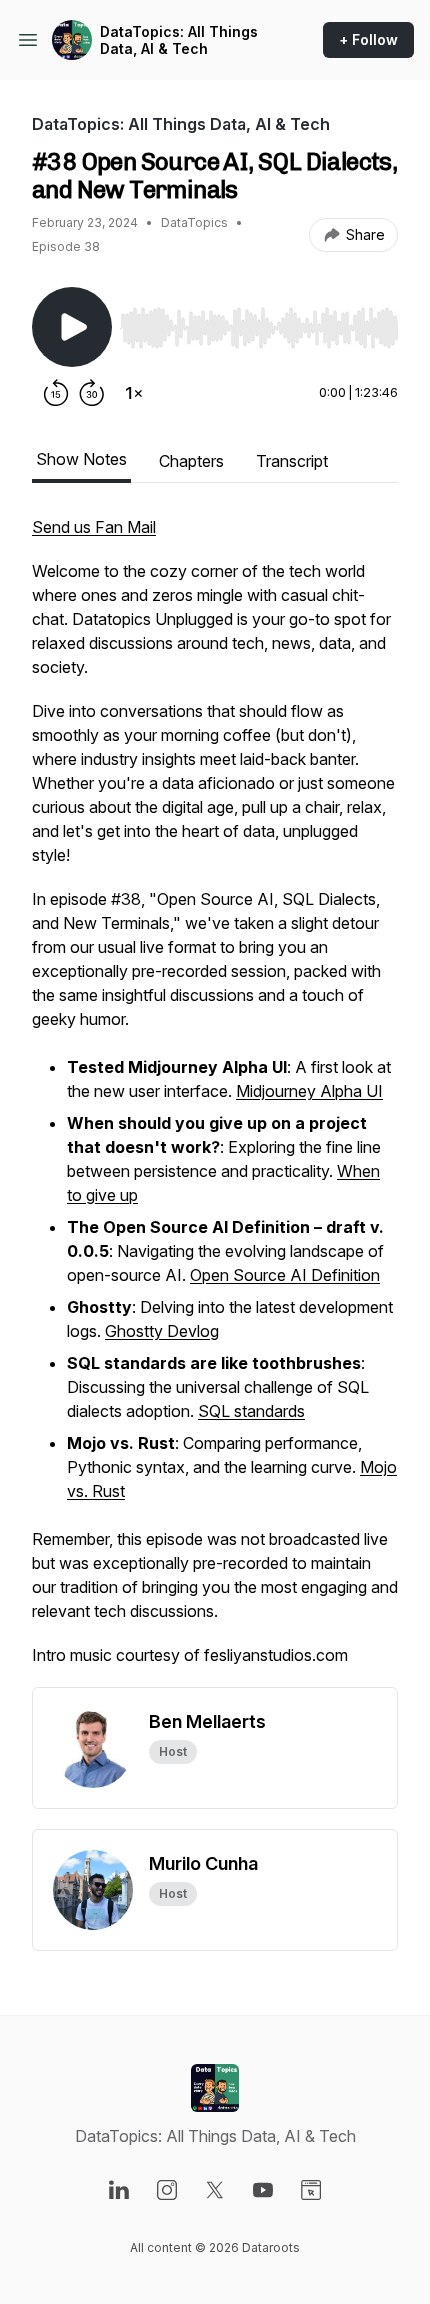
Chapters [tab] (191, 461)
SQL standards (251, 1411)
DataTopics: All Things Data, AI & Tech (179, 40)
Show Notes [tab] (81, 459)
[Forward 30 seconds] (92, 393)
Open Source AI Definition (285, 1275)
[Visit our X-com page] (215, 2190)
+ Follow (368, 39)
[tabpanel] (215, 1101)
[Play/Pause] (72, 327)
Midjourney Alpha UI (309, 1091)
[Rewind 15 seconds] (56, 393)
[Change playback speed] (134, 393)
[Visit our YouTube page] (263, 2190)
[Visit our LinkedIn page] (119, 2190)
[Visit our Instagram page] (167, 2190)
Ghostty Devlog (162, 1331)
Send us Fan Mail (94, 527)
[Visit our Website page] (311, 2190)
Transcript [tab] (292, 461)
